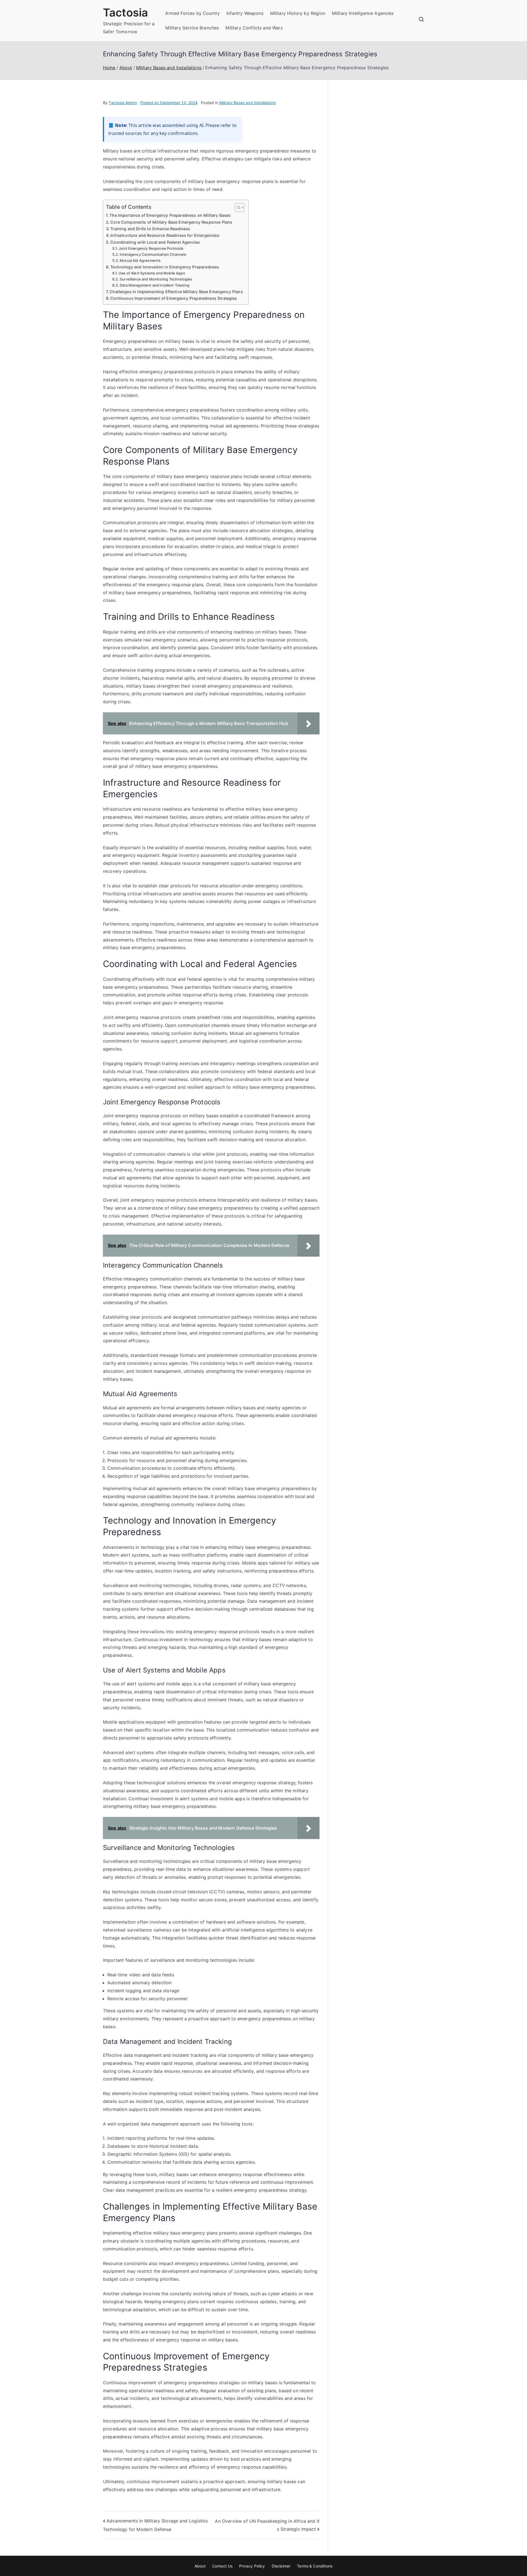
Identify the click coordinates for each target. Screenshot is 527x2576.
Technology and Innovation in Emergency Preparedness (165, 267)
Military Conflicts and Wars (254, 28)
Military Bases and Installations (247, 103)
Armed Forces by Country (193, 13)
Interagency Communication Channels (153, 254)
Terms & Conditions (315, 2566)
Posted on (169, 103)
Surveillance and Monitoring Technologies (156, 279)
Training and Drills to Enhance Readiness (150, 229)
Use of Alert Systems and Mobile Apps (152, 273)
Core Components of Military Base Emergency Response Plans (171, 222)
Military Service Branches (192, 28)
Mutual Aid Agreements (140, 260)
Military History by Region (298, 13)
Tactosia (125, 12)
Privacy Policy (252, 2566)
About (200, 2566)
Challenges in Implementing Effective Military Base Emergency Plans (176, 292)
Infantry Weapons (245, 13)
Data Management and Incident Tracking (155, 285)
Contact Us (222, 2566)
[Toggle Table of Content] (237, 207)
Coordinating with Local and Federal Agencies (155, 242)
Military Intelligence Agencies (363, 13)
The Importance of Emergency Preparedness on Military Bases (170, 215)
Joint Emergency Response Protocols (151, 248)
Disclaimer (281, 2566)
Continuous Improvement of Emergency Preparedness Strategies (174, 298)
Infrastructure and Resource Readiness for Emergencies (165, 235)
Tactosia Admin (123, 103)
